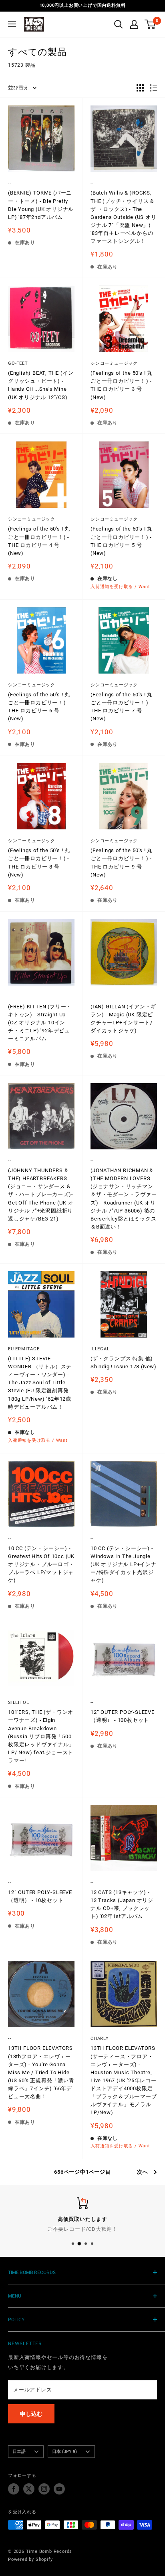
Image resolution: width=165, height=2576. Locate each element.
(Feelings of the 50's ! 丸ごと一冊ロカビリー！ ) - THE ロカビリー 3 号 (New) (122, 385)
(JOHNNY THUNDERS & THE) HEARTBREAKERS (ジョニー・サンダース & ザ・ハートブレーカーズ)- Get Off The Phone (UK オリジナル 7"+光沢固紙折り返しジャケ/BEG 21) (41, 1195)
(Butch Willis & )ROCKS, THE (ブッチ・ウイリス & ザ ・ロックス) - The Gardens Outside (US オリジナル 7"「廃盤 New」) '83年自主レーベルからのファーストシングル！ (124, 217)
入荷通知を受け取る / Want (120, 587)
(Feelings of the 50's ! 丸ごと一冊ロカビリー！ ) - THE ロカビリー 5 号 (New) (122, 541)
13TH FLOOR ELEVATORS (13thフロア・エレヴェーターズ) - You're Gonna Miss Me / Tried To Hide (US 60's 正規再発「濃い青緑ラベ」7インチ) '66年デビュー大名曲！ (41, 2072)
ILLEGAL (100, 1349)
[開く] (119, 24)
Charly (100, 2038)
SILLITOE (18, 1702)
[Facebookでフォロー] (14, 2489)
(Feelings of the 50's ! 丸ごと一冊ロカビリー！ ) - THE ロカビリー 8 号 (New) (39, 862)
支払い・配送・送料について (82, 2229)
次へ (143, 2172)
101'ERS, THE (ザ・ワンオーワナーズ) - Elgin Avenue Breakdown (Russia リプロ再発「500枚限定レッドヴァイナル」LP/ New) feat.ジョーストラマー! (41, 1736)
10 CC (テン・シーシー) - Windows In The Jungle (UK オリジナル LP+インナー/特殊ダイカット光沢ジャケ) (124, 1564)
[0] (150, 24)
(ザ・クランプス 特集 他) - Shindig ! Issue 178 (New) (124, 1363)
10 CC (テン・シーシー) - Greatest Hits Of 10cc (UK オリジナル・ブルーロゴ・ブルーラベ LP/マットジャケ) (41, 1564)
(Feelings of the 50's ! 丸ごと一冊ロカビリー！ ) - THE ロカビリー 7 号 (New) (122, 707)
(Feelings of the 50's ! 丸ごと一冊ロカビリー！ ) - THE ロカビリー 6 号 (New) (39, 707)
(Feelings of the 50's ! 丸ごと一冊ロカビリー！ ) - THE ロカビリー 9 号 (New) (122, 862)
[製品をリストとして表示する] (153, 88)
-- (10, 183)
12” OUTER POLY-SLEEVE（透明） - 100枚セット (123, 1716)
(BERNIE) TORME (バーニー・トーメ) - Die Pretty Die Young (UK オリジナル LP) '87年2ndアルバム (41, 205)
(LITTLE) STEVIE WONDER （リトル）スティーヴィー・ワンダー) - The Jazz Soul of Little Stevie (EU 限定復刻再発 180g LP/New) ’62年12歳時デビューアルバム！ (40, 1383)
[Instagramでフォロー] (44, 2489)
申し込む (31, 2414)
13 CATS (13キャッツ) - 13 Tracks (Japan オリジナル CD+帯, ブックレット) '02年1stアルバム (122, 1904)
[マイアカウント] (134, 24)
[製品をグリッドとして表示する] (140, 88)
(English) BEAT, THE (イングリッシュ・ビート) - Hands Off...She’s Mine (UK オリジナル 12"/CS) (41, 385)
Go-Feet (18, 363)
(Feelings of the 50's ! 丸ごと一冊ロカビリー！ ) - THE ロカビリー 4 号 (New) (39, 541)
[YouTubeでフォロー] (59, 2489)
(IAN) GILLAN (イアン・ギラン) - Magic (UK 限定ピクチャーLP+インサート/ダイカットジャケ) (123, 1019)
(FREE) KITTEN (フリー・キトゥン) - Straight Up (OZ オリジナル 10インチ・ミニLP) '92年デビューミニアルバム (40, 1023)
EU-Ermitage (24, 1349)
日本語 (19, 2452)
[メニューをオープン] (12, 24)
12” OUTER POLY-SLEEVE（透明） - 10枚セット (40, 1896)
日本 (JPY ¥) (64, 2452)
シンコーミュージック (114, 363)
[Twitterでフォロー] (29, 2489)
